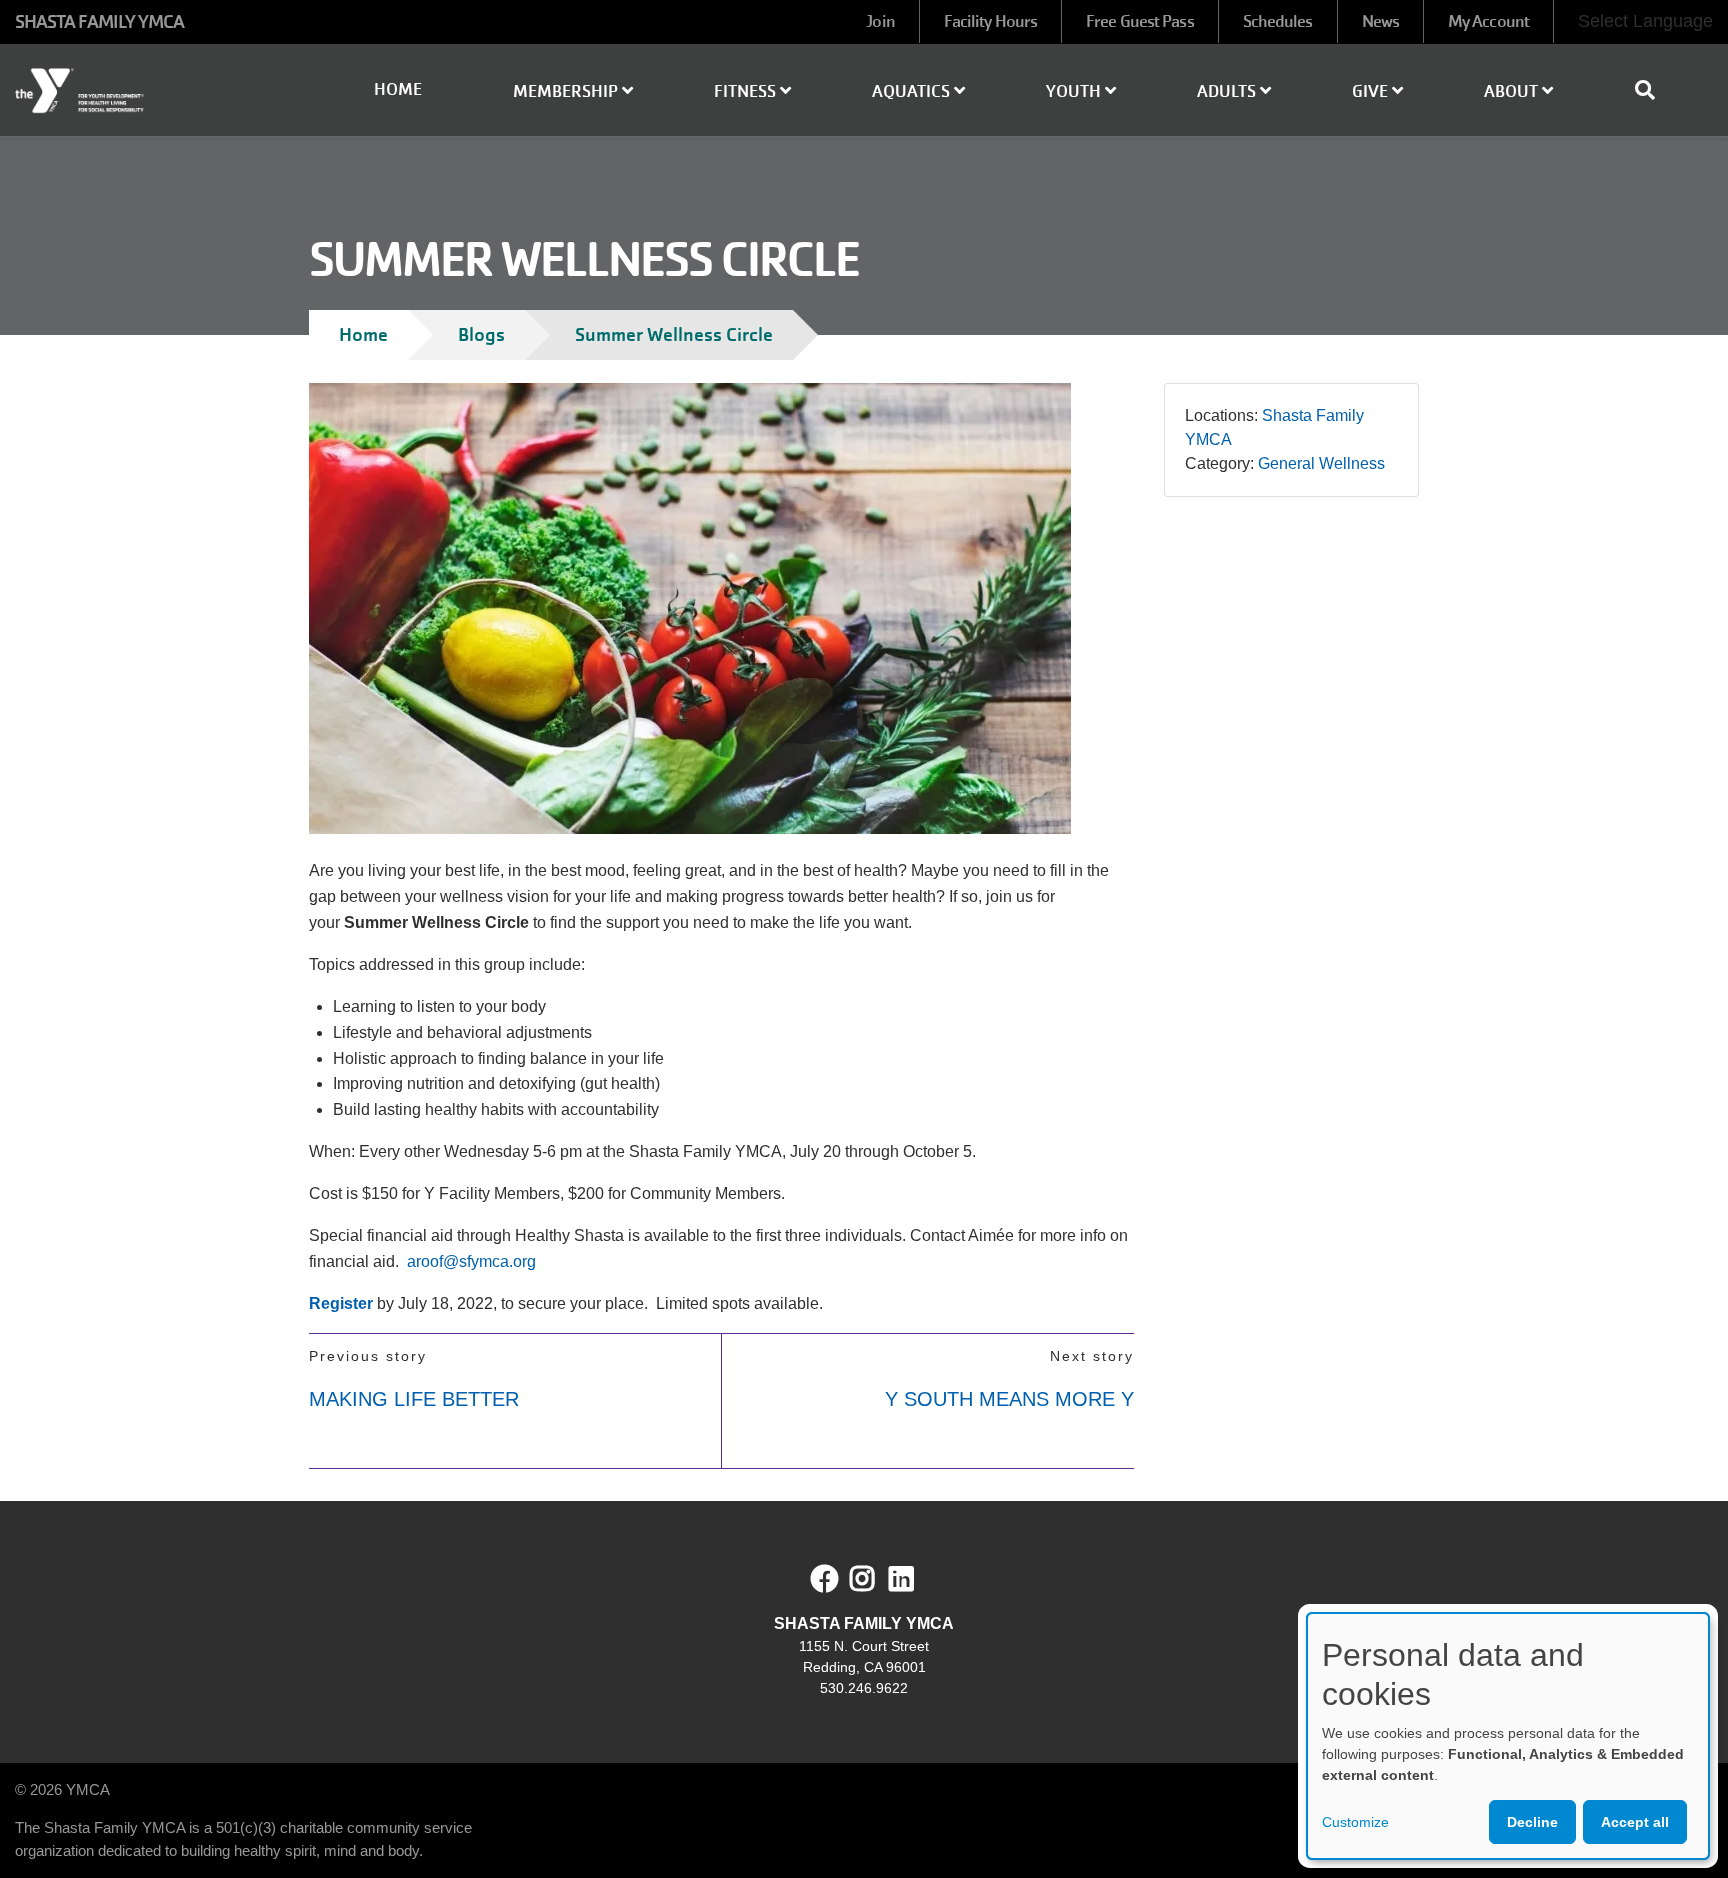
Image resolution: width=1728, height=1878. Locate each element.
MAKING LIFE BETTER (414, 1399)
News (1380, 21)
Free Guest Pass (1140, 21)
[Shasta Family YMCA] (144, 91)
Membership (567, 91)
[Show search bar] (1653, 90)
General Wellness (1321, 463)
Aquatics (913, 91)
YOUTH (1075, 91)
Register (341, 1303)
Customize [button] (1355, 1822)
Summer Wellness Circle (674, 334)
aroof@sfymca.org (471, 1261)
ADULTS (1228, 91)
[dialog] (1508, 1736)
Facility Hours (990, 21)
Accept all (1635, 1822)
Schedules (1278, 21)
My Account (1488, 21)
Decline (1532, 1822)
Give (1372, 91)
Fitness (747, 91)
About (1513, 91)
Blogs (481, 334)
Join (880, 21)
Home (398, 89)
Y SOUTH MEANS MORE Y (1009, 1399)
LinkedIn (915, 1579)
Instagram (876, 1579)
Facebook (825, 1579)
